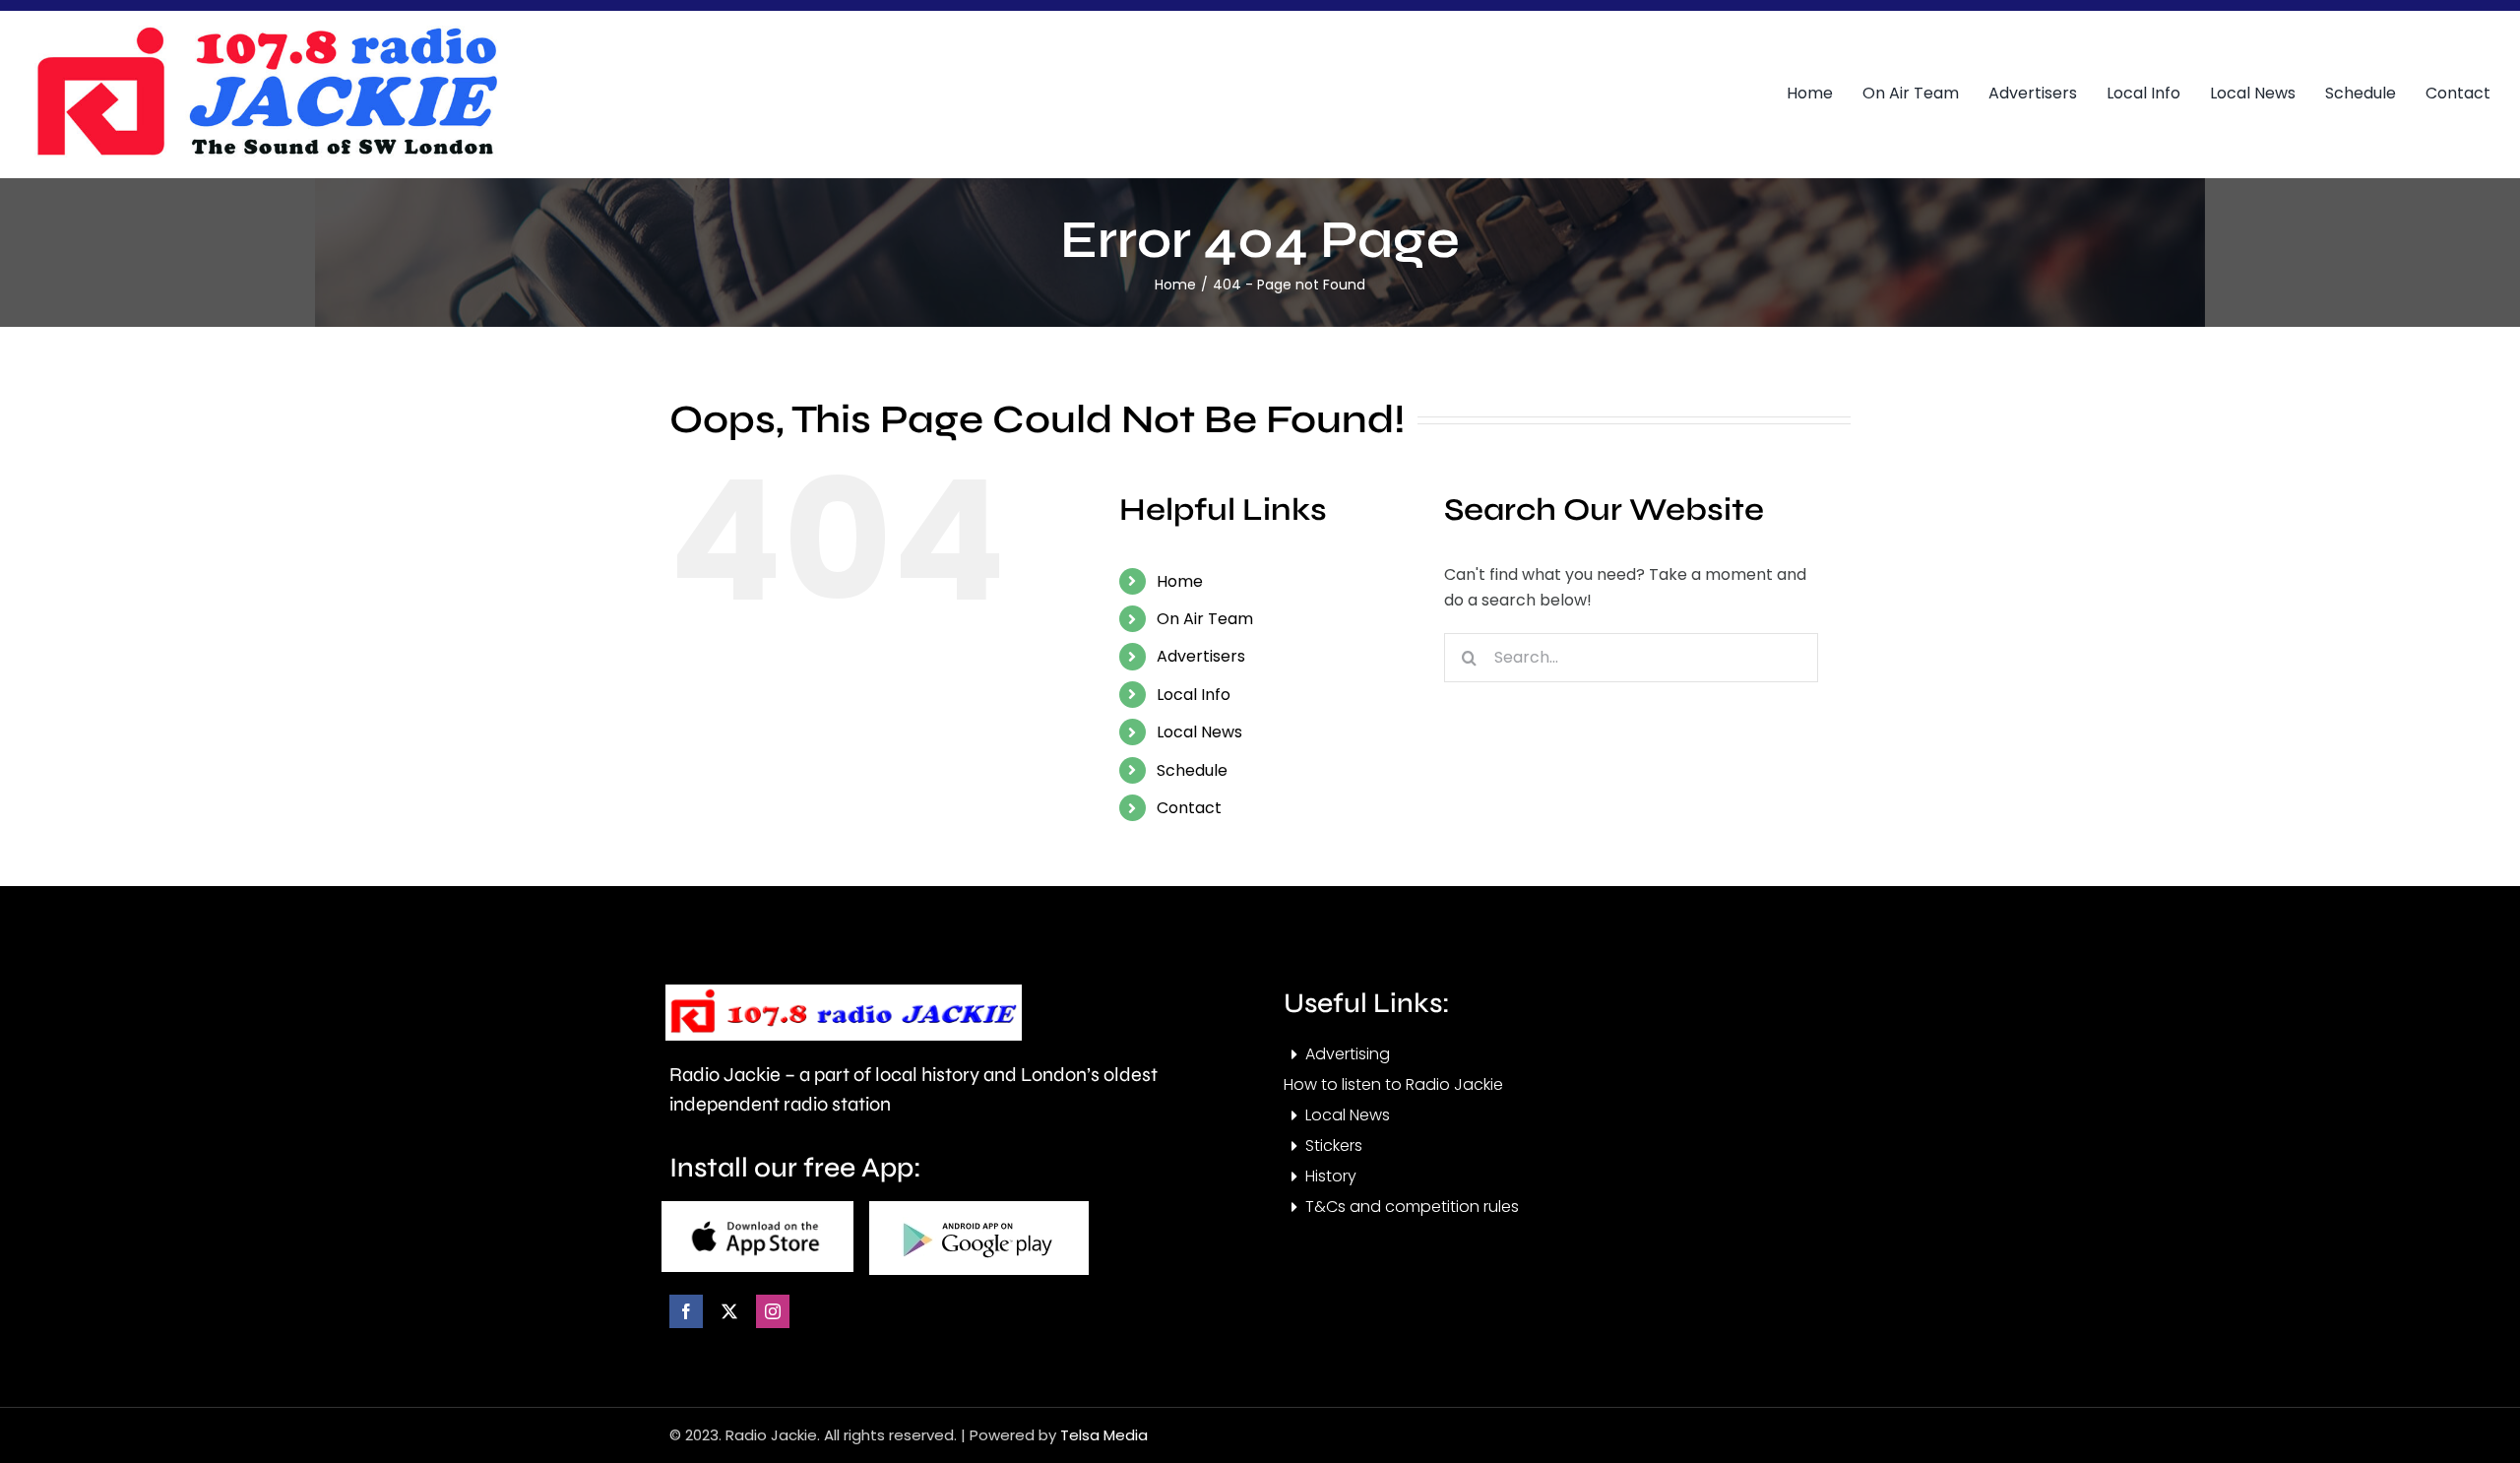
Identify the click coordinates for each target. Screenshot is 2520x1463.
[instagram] (773, 1311)
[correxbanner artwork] (266, 33)
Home (1180, 581)
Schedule (1192, 770)
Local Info (1194, 695)
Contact (1189, 808)
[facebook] (686, 1311)
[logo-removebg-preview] (844, 992)
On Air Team (1205, 619)
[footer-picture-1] (757, 1209)
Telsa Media (1104, 1435)
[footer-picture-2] (979, 1209)
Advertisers (1201, 656)
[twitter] (729, 1311)
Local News (1199, 732)
